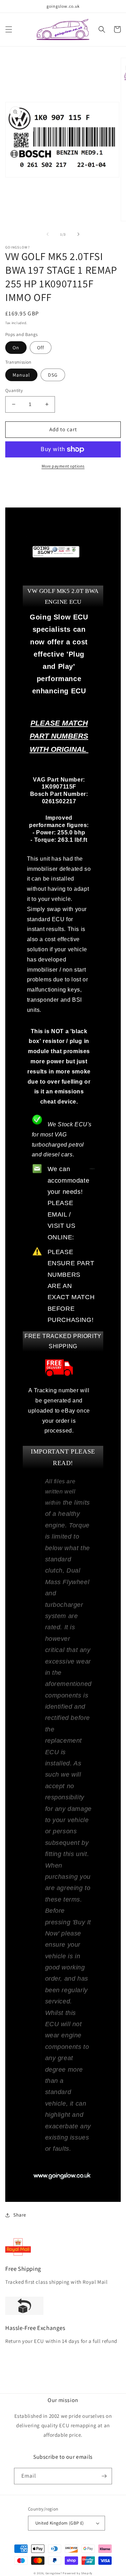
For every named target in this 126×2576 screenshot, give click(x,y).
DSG (53, 375)
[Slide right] (78, 234)
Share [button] (20, 2215)
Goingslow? (54, 2573)
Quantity (14, 390)
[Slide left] (48, 234)
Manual (21, 375)
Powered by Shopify (78, 2573)
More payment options (63, 466)
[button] (9, 29)
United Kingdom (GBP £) (60, 2523)
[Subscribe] (104, 2476)
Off (41, 348)
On (16, 348)
